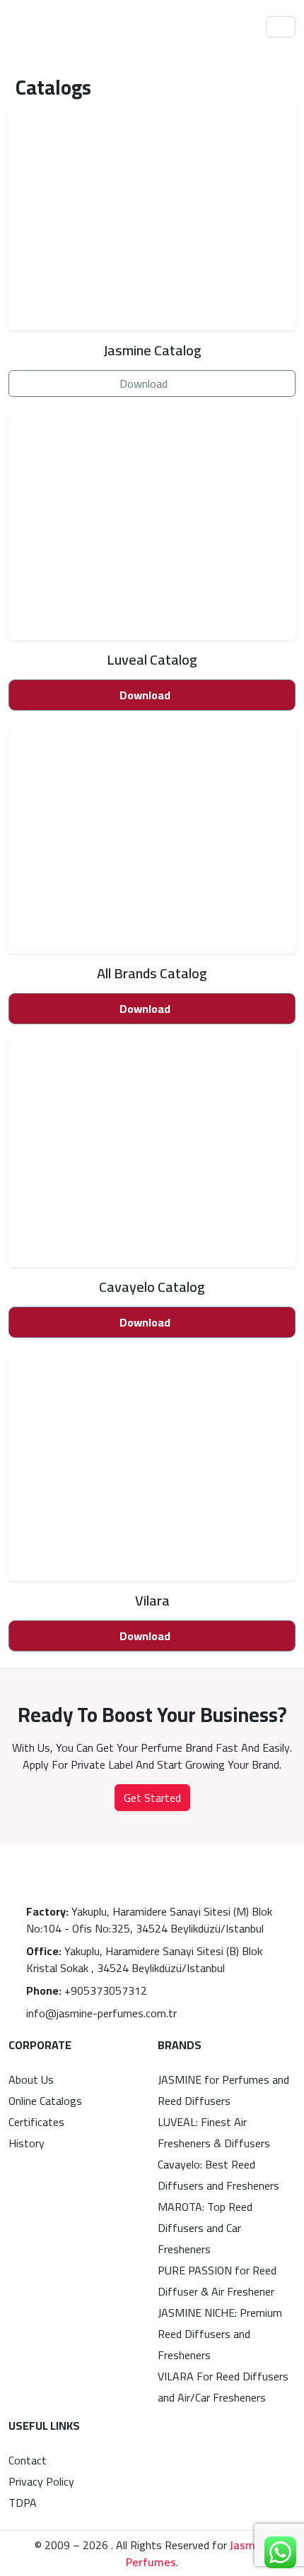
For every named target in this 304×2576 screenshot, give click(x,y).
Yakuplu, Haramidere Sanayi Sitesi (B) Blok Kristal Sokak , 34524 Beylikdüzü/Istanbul (144, 1959)
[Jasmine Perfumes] (54, 27)
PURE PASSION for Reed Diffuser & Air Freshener (217, 2281)
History (27, 2143)
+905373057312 (87, 1990)
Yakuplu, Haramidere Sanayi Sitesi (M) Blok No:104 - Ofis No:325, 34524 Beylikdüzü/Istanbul (149, 1920)
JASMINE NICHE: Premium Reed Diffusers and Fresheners (220, 2334)
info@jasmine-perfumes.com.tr (101, 2013)
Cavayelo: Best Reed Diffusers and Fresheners (218, 2175)
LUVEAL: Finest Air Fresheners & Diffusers (214, 2132)
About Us (31, 2079)
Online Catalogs (45, 2101)
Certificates (36, 2122)
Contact (28, 2460)
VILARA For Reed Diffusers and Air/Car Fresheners (223, 2387)
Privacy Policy (41, 2481)
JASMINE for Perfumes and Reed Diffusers (223, 2090)
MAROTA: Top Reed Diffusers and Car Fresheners (205, 2228)
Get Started (152, 1798)
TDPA (23, 2503)
